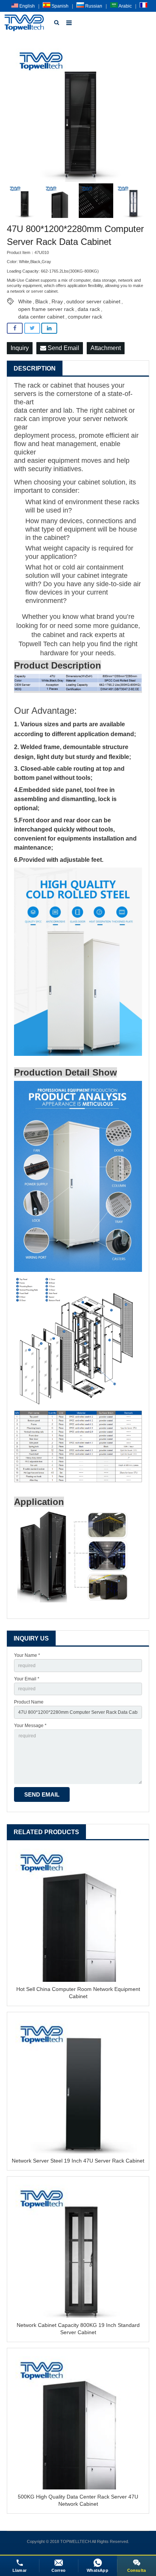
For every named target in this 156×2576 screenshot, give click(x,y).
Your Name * (27, 1655)
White (25, 301)
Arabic (125, 6)
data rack (89, 309)
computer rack (85, 317)
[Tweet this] (32, 328)
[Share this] (15, 328)
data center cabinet (41, 317)
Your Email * (27, 1679)
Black (42, 301)
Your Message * (30, 1726)
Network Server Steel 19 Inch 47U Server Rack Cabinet (78, 2161)
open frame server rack (46, 309)
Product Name (29, 1702)
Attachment (106, 348)
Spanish (59, 6)
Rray (57, 301)
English (27, 6)
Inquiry (20, 348)
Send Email (63, 348)
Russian (93, 6)
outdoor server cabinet (93, 301)
